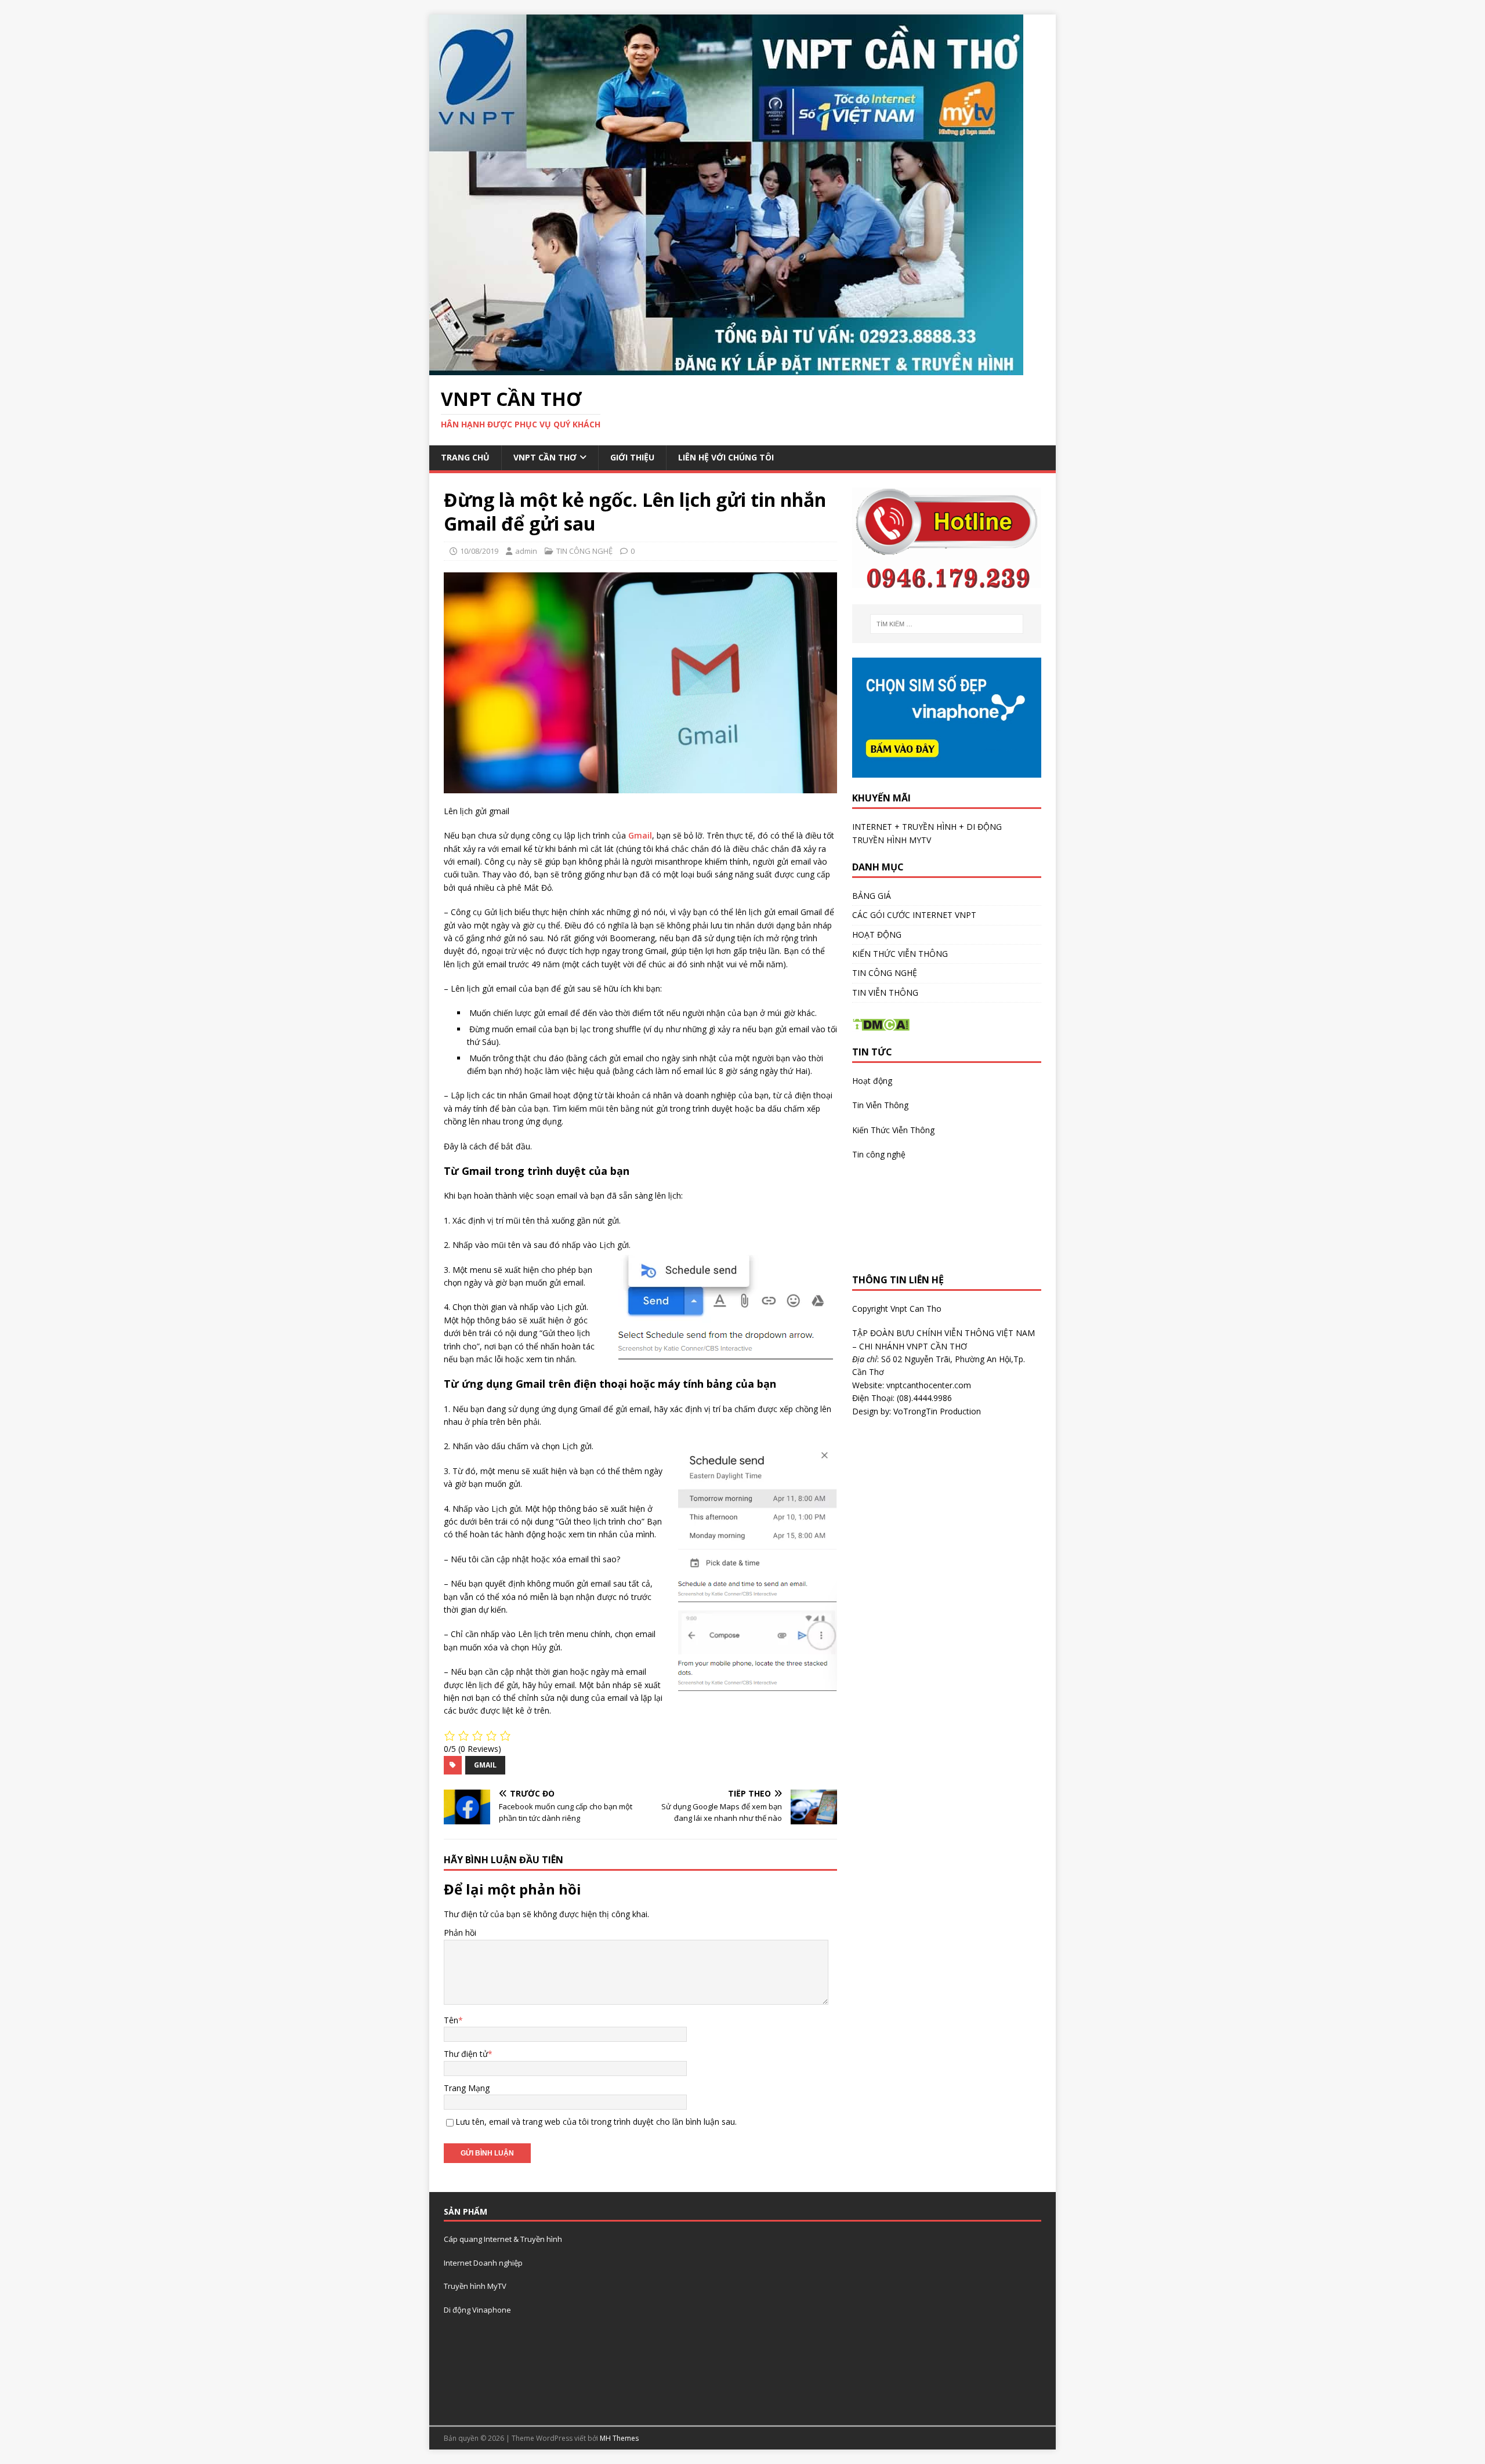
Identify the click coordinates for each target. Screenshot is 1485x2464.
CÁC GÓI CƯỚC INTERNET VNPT (914, 915)
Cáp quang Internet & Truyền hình (503, 2239)
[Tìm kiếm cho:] (947, 624)
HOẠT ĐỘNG (877, 935)
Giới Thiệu (632, 457)
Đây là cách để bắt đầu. (488, 1146)
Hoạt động (872, 1081)
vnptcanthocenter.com (929, 1385)
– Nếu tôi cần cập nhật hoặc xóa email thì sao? (532, 1559)
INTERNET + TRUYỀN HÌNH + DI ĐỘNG (927, 827)
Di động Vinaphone (477, 2310)
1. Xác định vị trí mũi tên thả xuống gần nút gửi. (532, 1220)
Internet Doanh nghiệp (483, 2263)
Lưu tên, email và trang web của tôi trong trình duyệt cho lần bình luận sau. (596, 2122)
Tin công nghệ (879, 1154)
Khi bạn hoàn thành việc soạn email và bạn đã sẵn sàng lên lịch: (563, 1195)
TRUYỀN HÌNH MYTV (892, 840)
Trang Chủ (465, 457)
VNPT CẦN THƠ (545, 457)
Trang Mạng (467, 2088)
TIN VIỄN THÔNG (885, 993)
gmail (485, 1765)
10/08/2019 (479, 551)
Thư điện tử (466, 2054)
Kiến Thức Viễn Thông (893, 1130)
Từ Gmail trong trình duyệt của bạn (537, 1171)
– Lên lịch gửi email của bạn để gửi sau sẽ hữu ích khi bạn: (553, 988)
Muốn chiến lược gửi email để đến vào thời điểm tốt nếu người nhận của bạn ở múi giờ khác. (642, 1013)
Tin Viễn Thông (880, 1105)
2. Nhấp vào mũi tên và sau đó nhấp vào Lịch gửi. (537, 1245)
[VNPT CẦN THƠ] (726, 369)
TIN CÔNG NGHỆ (584, 551)
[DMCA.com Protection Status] (881, 1025)
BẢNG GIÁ (872, 896)
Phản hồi (460, 1933)
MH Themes (619, 2438)
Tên (451, 2020)
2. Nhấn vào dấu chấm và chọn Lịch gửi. (519, 1446)
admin (526, 551)
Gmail (640, 835)
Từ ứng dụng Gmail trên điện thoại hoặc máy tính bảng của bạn (610, 1384)
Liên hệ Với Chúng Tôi (726, 457)
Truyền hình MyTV (475, 2286)
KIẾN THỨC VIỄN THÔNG (900, 954)
